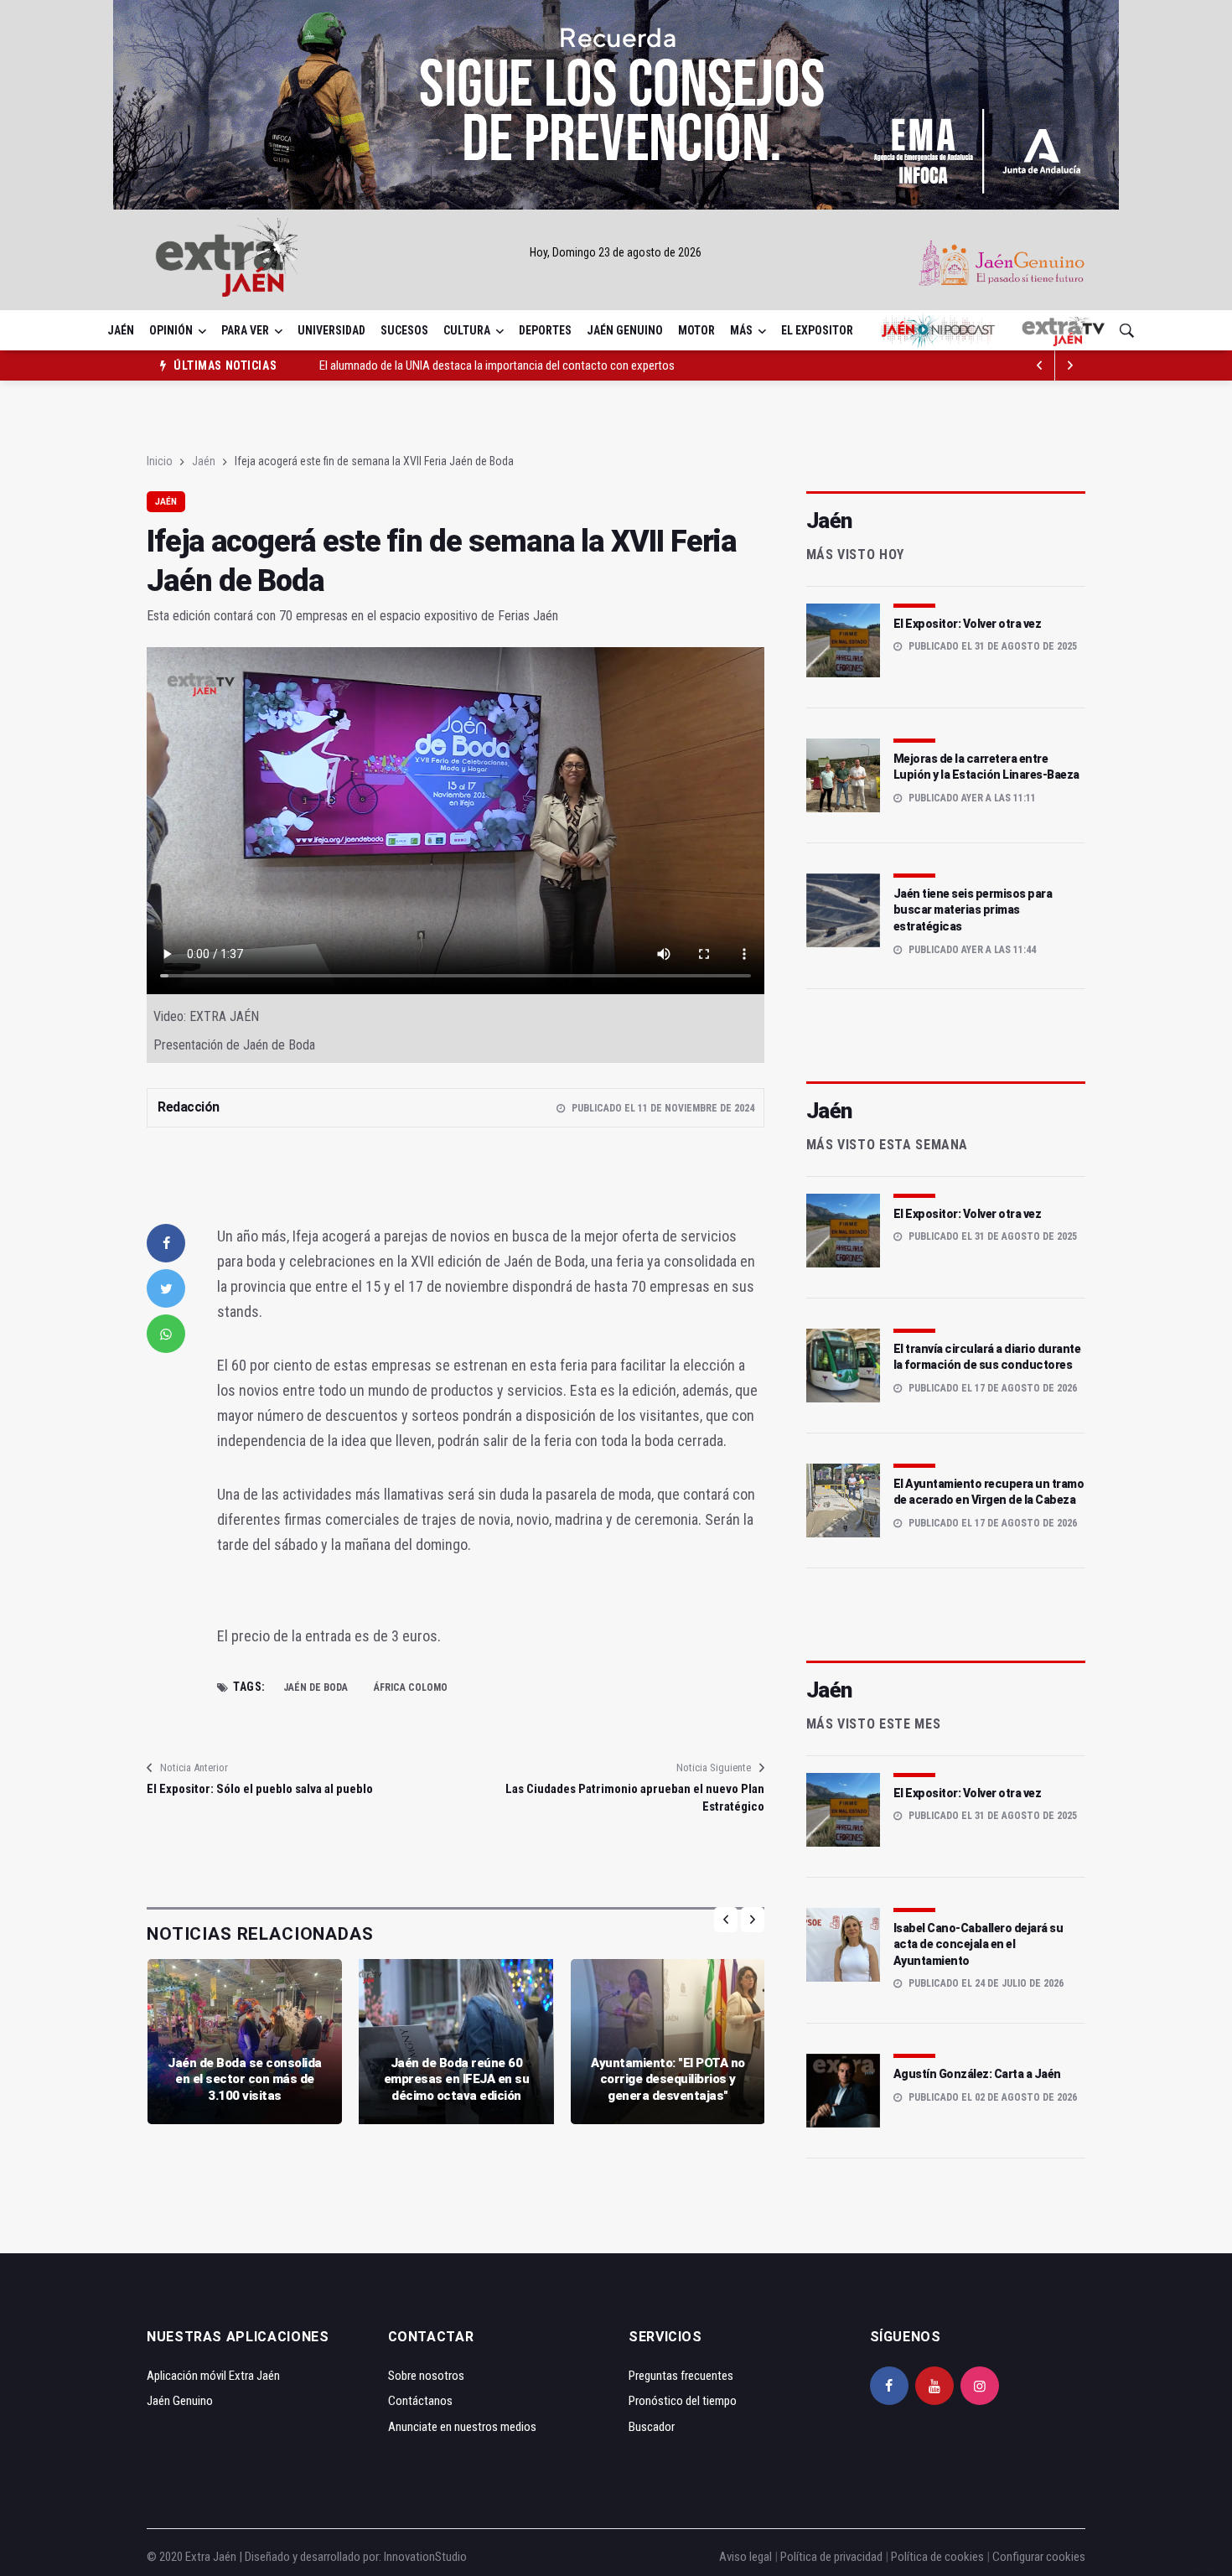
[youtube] (934, 2386)
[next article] (1040, 365)
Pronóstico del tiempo (683, 2401)
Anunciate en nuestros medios (462, 2427)
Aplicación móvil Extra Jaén (213, 2376)
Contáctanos (420, 2401)
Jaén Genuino (625, 330)
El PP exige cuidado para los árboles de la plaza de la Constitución (479, 365)
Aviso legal (745, 2557)
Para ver (245, 330)
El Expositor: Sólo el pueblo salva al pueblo (260, 1789)
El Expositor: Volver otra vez (968, 624)
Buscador (652, 2427)
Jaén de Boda (316, 1687)
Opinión (171, 330)
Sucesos (404, 330)
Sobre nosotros (426, 2376)
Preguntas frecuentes (681, 2376)
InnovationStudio (425, 2557)
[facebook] (166, 1243)
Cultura (467, 330)
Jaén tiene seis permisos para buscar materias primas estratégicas (973, 910)
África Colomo (411, 1687)
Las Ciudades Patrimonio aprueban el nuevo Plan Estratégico (634, 1798)
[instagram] (980, 2386)
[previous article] (1070, 365)
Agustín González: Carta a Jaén (977, 2074)
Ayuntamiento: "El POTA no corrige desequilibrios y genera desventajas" (668, 2079)
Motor (696, 330)
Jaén (121, 330)
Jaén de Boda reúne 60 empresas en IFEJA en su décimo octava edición (457, 2079)
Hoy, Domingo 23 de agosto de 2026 (616, 252)
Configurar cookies (1039, 2557)
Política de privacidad (831, 2557)
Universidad (331, 330)
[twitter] (166, 1288)
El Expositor (817, 330)
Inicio (160, 461)
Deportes (545, 330)
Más (741, 330)
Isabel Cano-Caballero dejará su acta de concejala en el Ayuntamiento (978, 1944)
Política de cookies (937, 2557)
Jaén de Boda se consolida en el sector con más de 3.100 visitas (245, 2079)
